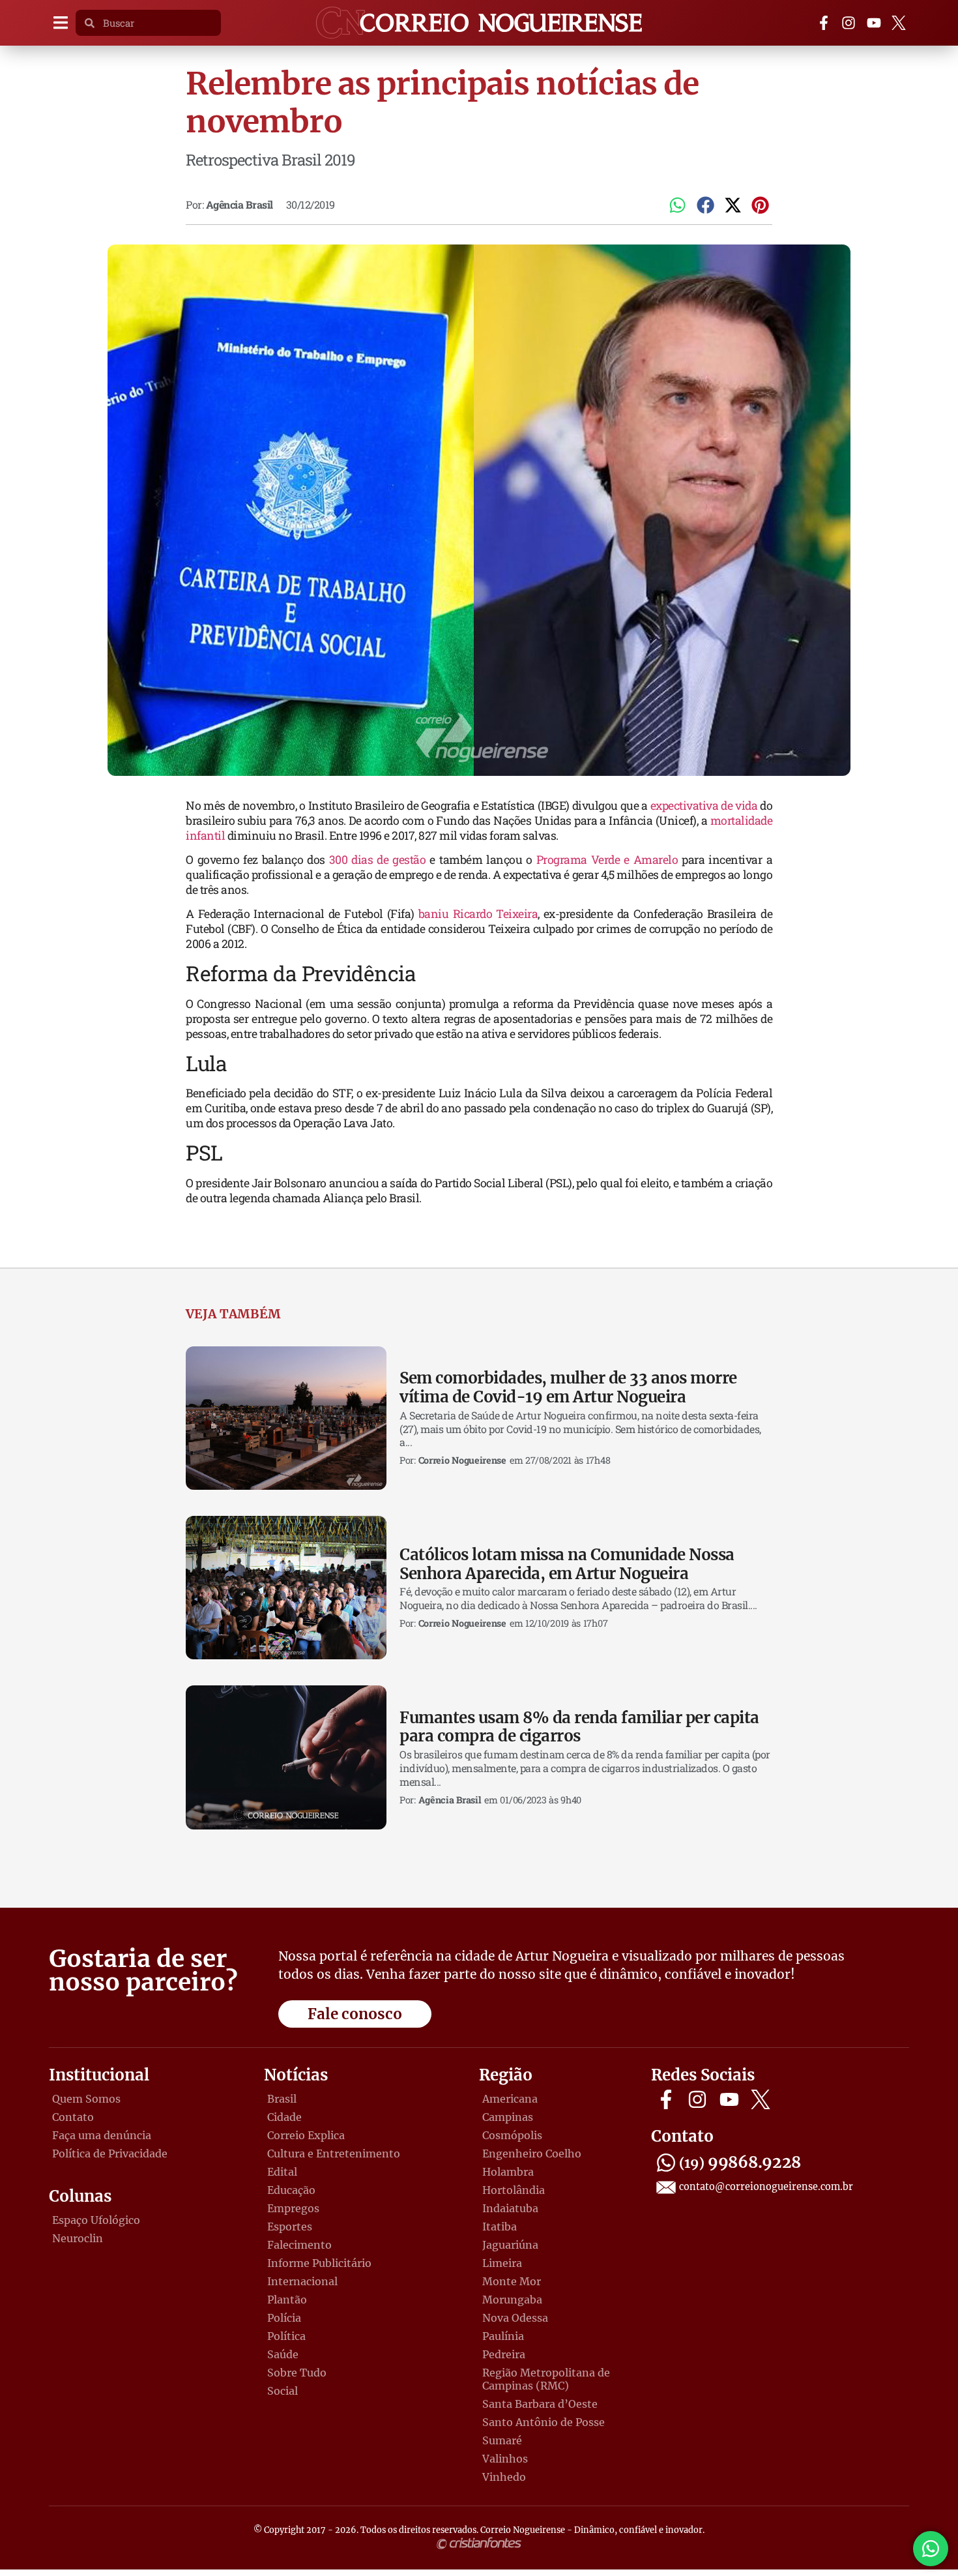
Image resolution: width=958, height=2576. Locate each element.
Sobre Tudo (297, 2373)
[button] (60, 23)
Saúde (283, 2354)
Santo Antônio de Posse (544, 2422)
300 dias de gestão (378, 860)
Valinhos (505, 2459)
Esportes (290, 2227)
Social (283, 2391)
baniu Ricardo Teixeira (478, 914)
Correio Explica (306, 2135)
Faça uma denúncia (102, 2135)
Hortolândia (514, 2190)
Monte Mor (512, 2281)
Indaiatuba (510, 2208)
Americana (510, 2099)
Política (286, 2336)
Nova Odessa (515, 2318)
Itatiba (500, 2227)
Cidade (284, 2117)
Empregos (293, 2208)
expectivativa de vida (704, 806)
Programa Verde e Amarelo (607, 860)
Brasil (282, 2099)
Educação (291, 2190)
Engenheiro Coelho (532, 2154)
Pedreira (504, 2354)
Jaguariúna (510, 2245)
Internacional (302, 2281)
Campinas (508, 2117)
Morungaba (512, 2300)
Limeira (502, 2263)
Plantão (287, 2300)
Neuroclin (78, 2238)
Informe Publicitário (319, 2263)
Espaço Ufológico (96, 2220)
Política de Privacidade (110, 2154)
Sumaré (502, 2440)
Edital (282, 2172)
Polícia (284, 2318)
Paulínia (503, 2336)
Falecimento (299, 2245)
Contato (73, 2117)
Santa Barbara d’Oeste (540, 2404)
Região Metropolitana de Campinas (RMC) (546, 2379)
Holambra (508, 2172)
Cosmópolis (512, 2135)
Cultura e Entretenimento (334, 2154)
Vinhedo (504, 2477)
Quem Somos (86, 2099)
